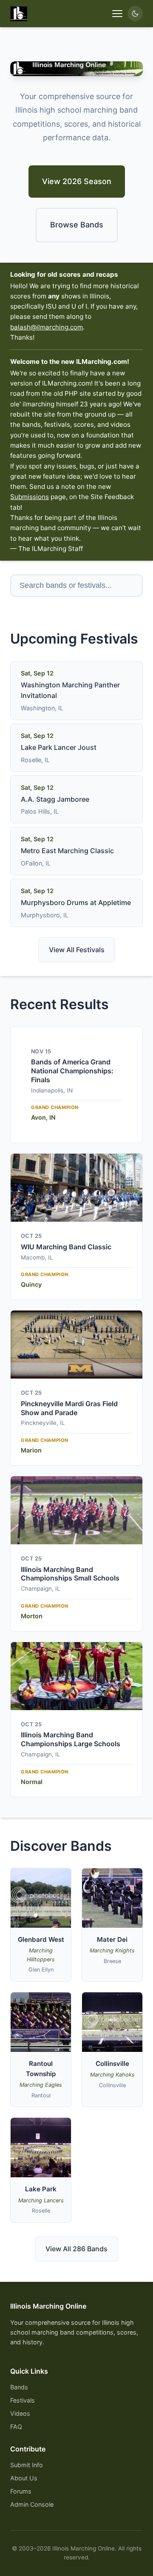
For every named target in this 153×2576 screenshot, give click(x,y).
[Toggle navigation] (117, 14)
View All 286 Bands (76, 2249)
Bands (19, 2387)
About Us (24, 2478)
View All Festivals (77, 950)
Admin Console (32, 2504)
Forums (21, 2491)
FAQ (16, 2427)
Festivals (23, 2400)
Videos (20, 2413)
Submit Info (27, 2465)
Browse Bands (77, 225)
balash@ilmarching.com (47, 327)
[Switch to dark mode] (135, 14)
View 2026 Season (77, 181)
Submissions (30, 497)
